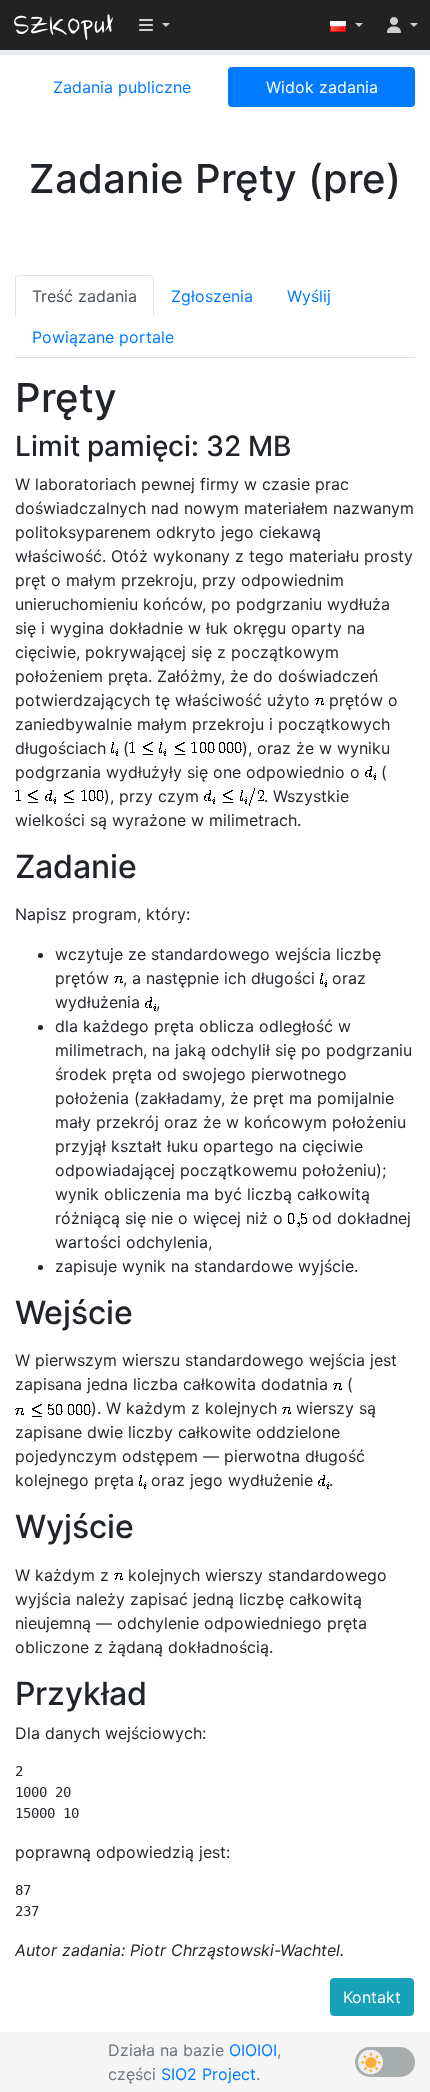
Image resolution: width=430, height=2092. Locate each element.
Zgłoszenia (212, 296)
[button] (346, 25)
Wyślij (309, 296)
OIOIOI (253, 2050)
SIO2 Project (208, 2074)
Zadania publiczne (122, 87)
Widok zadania (322, 87)
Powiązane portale (103, 337)
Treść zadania (84, 296)
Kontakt (372, 1997)
